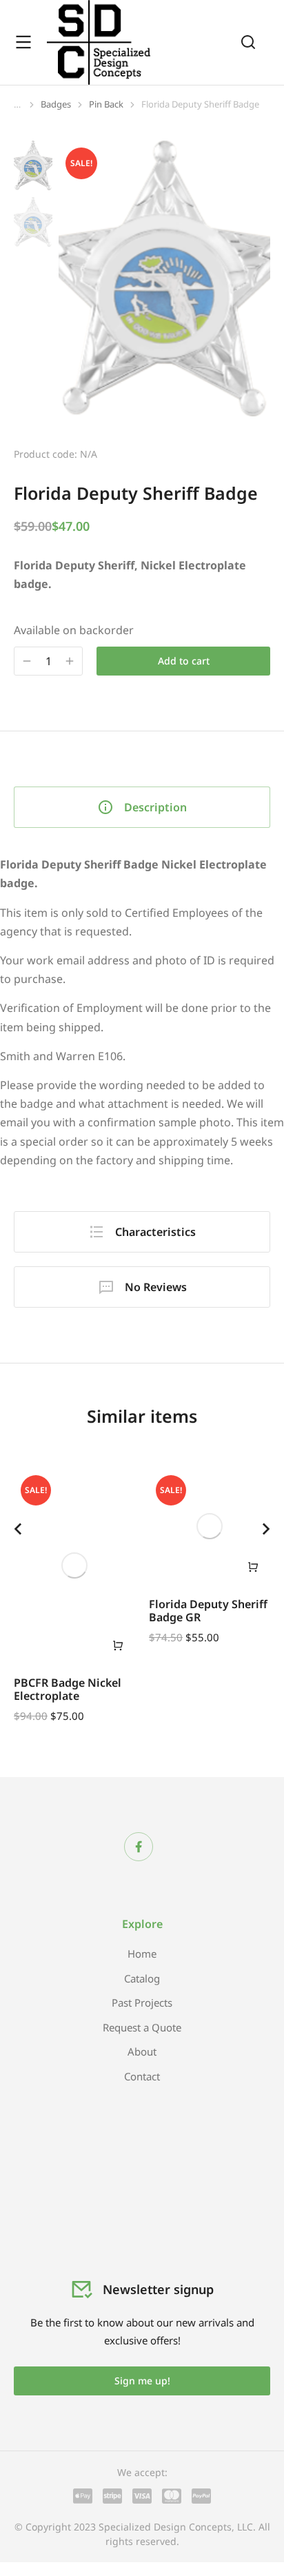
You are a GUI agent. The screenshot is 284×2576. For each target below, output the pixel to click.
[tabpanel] (142, 1013)
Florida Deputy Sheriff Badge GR (208, 1611)
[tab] (142, 807)
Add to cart (184, 661)
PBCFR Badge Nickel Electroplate (68, 1689)
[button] (18, 1529)
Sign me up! (142, 2381)
